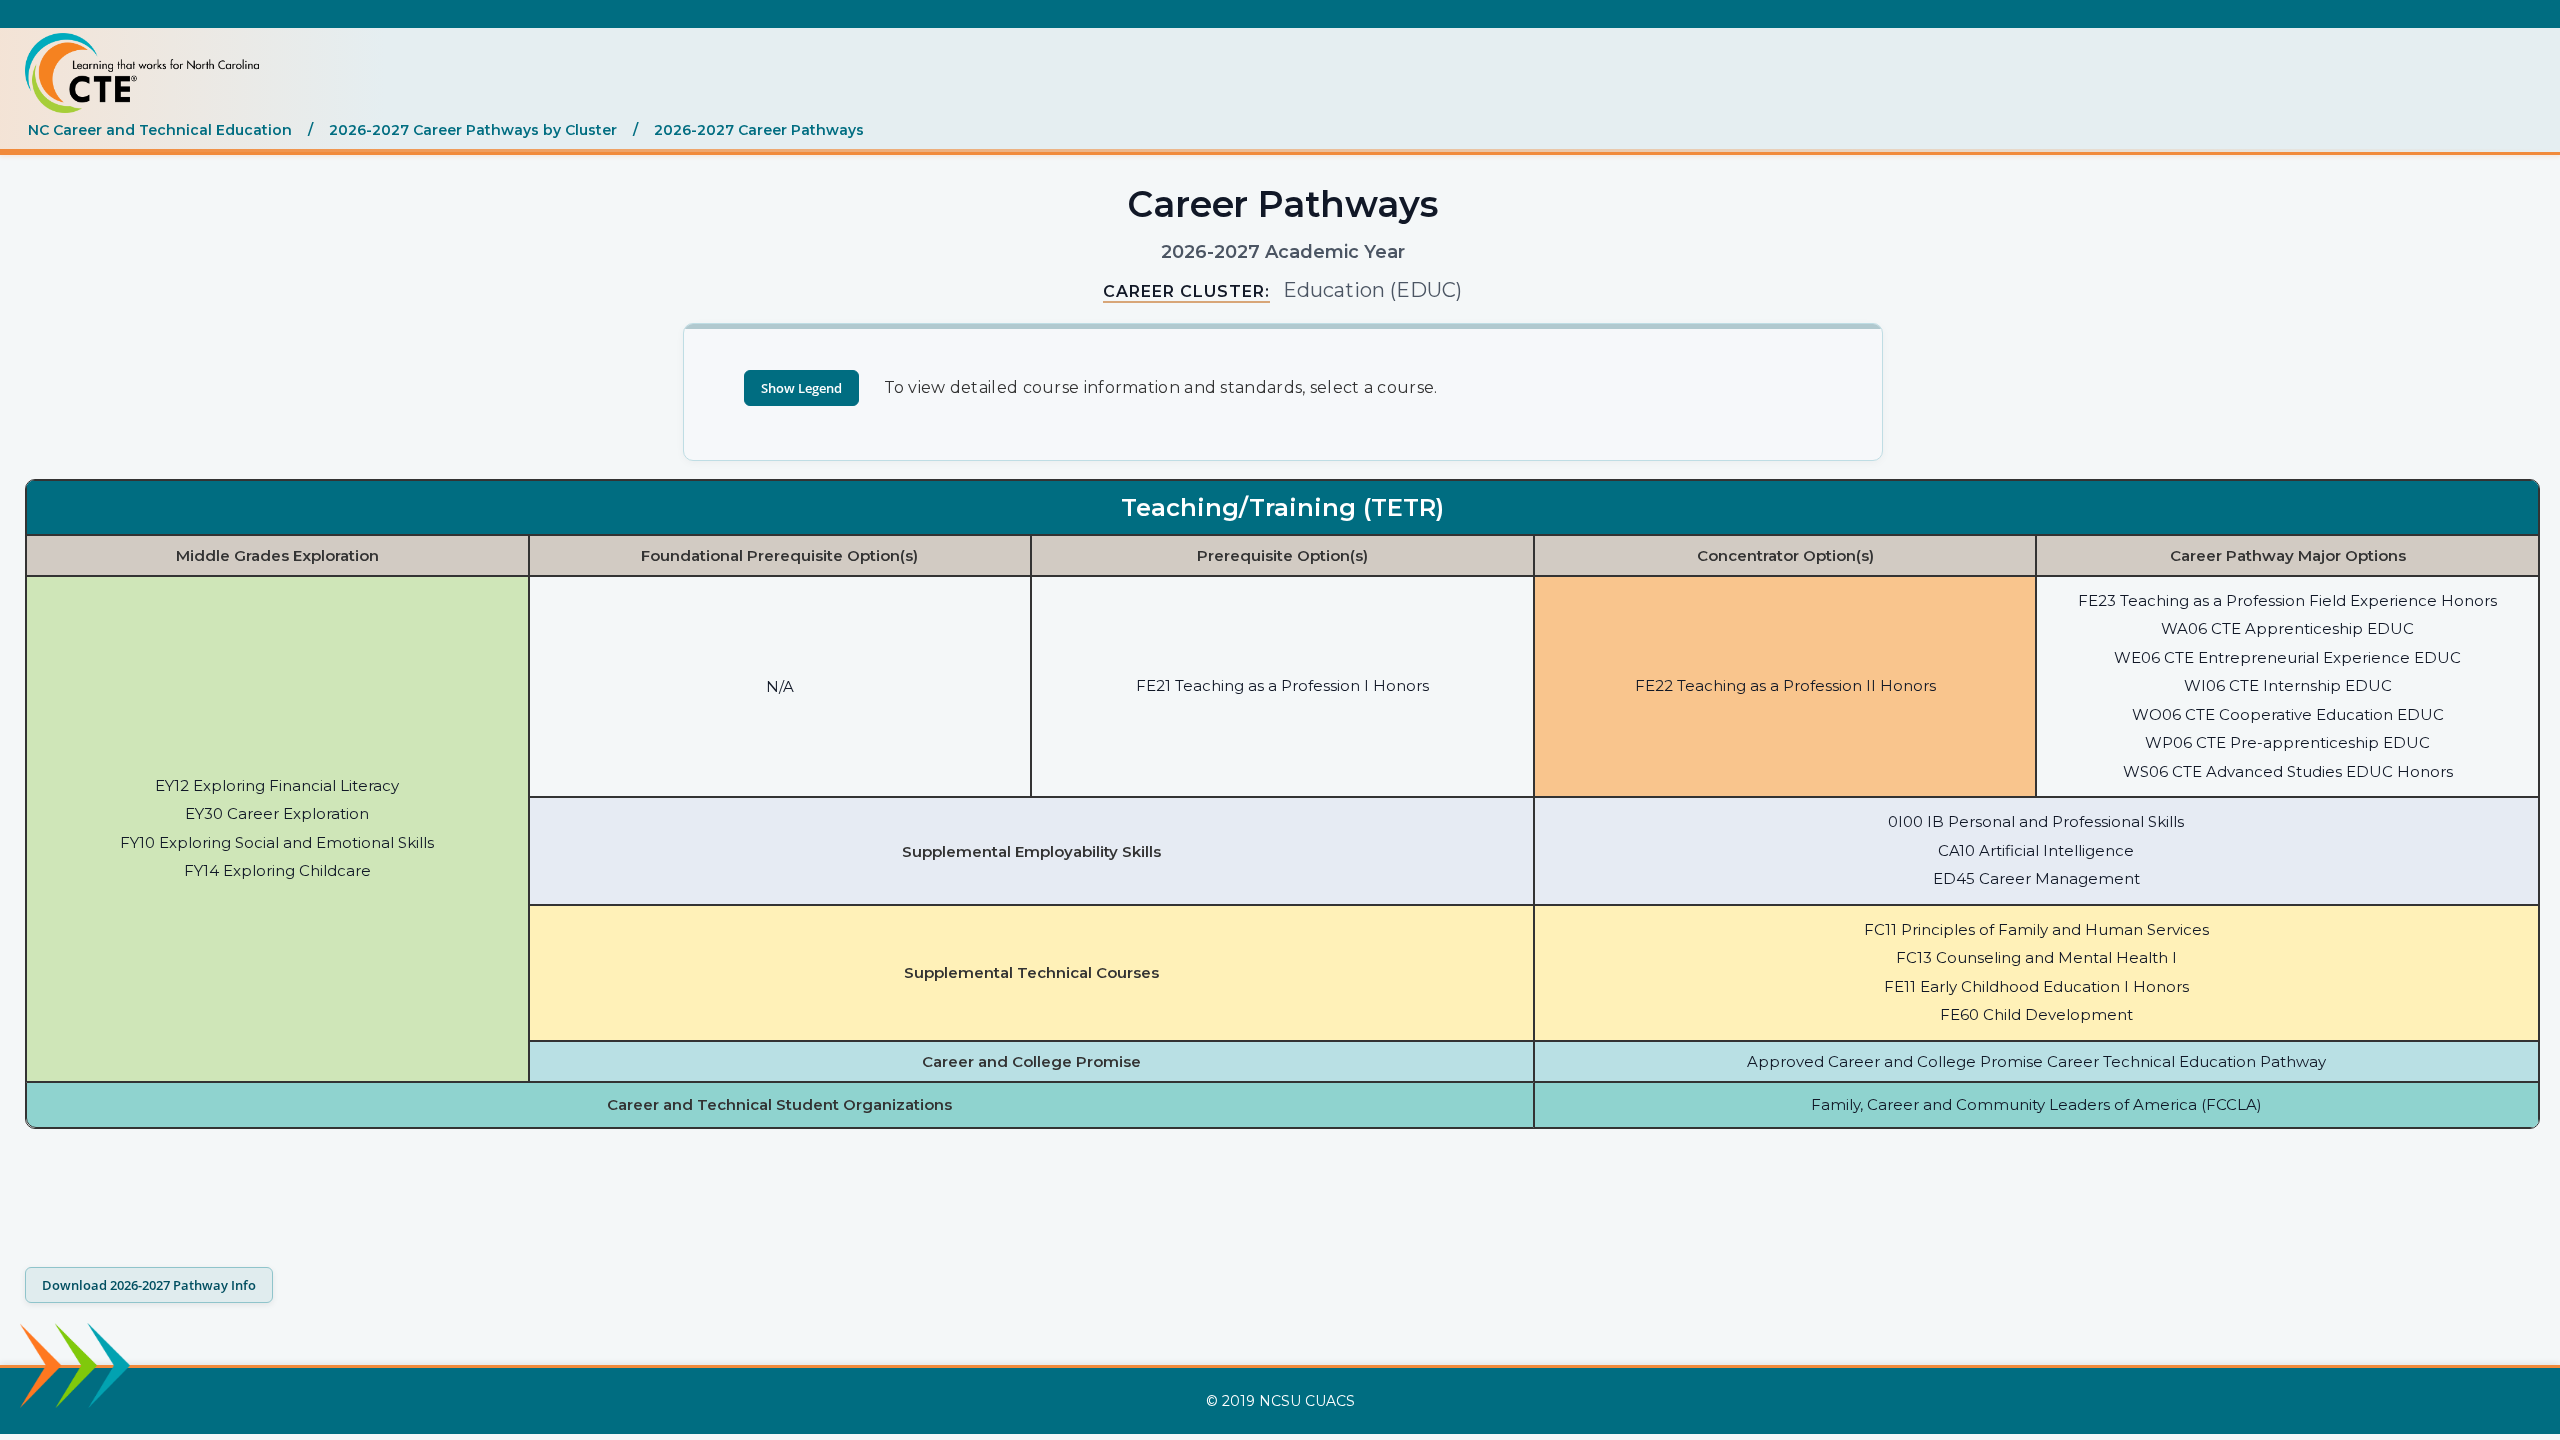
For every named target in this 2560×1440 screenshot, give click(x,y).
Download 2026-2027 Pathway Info (149, 1285)
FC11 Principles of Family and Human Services (2036, 929)
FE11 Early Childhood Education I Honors (2036, 986)
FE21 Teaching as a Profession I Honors (1282, 685)
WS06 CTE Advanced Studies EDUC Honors (2288, 771)
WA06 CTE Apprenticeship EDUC (2287, 628)
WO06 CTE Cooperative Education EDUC (2288, 714)
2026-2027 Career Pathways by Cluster (473, 130)
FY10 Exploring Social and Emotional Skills (277, 842)
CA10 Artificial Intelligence (2036, 850)
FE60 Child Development (2036, 1014)
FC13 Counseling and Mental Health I (2036, 957)
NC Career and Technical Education (160, 130)
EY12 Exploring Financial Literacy (277, 785)
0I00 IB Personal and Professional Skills (2036, 821)
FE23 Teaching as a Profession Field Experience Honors (2287, 600)
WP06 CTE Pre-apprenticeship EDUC (2287, 742)
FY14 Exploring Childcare (277, 870)
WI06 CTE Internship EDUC (2288, 685)
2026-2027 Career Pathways (759, 130)
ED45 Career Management (2036, 878)
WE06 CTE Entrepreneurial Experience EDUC (2287, 657)
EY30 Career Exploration (277, 813)
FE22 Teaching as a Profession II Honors (1785, 685)
